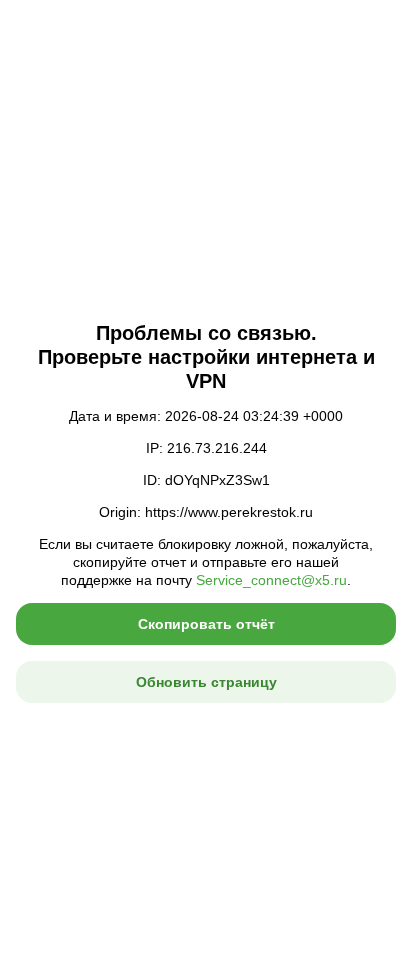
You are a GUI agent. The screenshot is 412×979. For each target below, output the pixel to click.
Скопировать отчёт (206, 624)
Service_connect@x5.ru (271, 580)
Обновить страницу (206, 682)
